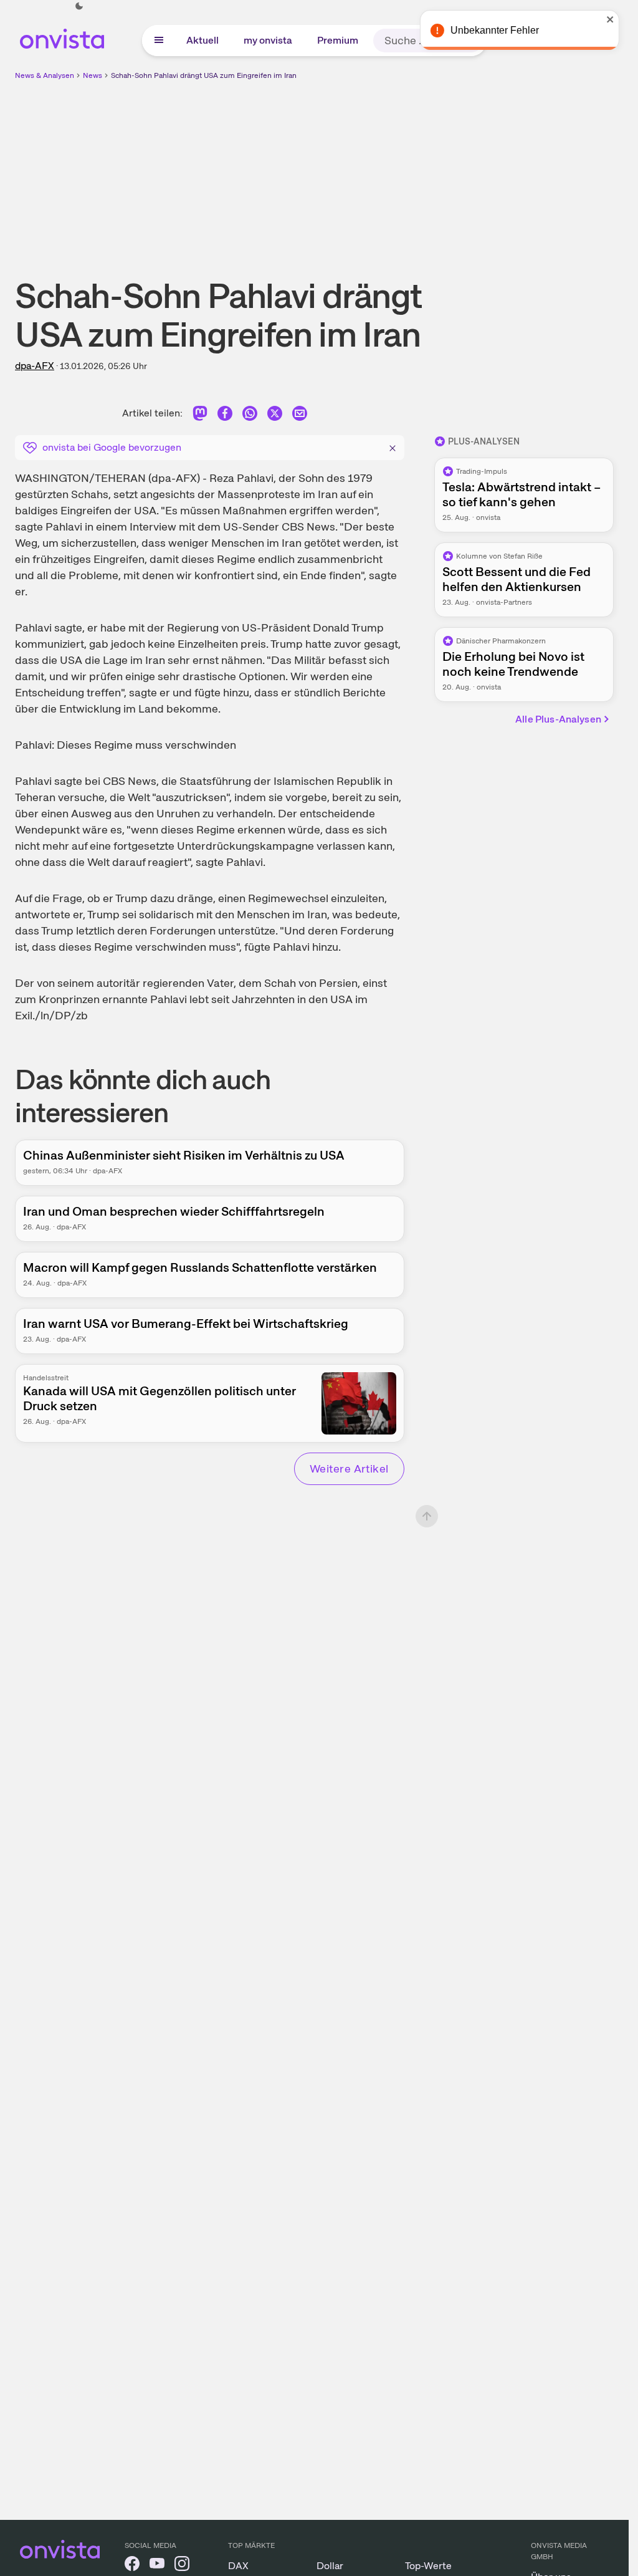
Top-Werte (428, 2566)
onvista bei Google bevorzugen (112, 447)
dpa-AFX (35, 366)
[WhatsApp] (250, 416)
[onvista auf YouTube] (157, 2566)
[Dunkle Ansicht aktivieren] (79, 6)
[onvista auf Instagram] (182, 2566)
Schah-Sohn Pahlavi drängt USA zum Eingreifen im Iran (204, 75)
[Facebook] (225, 416)
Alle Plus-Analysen (558, 719)
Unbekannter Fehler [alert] (494, 30)
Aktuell (202, 40)
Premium (338, 40)
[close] (610, 19)
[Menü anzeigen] (159, 41)
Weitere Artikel (349, 1468)
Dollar (330, 2566)
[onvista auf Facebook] (132, 2566)
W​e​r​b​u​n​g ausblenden (422, 169)
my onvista (268, 40)
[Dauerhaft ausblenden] (393, 446)
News (93, 75)
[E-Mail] (300, 416)
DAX (238, 2566)
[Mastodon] (200, 416)
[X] (275, 416)
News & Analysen (45, 75)
